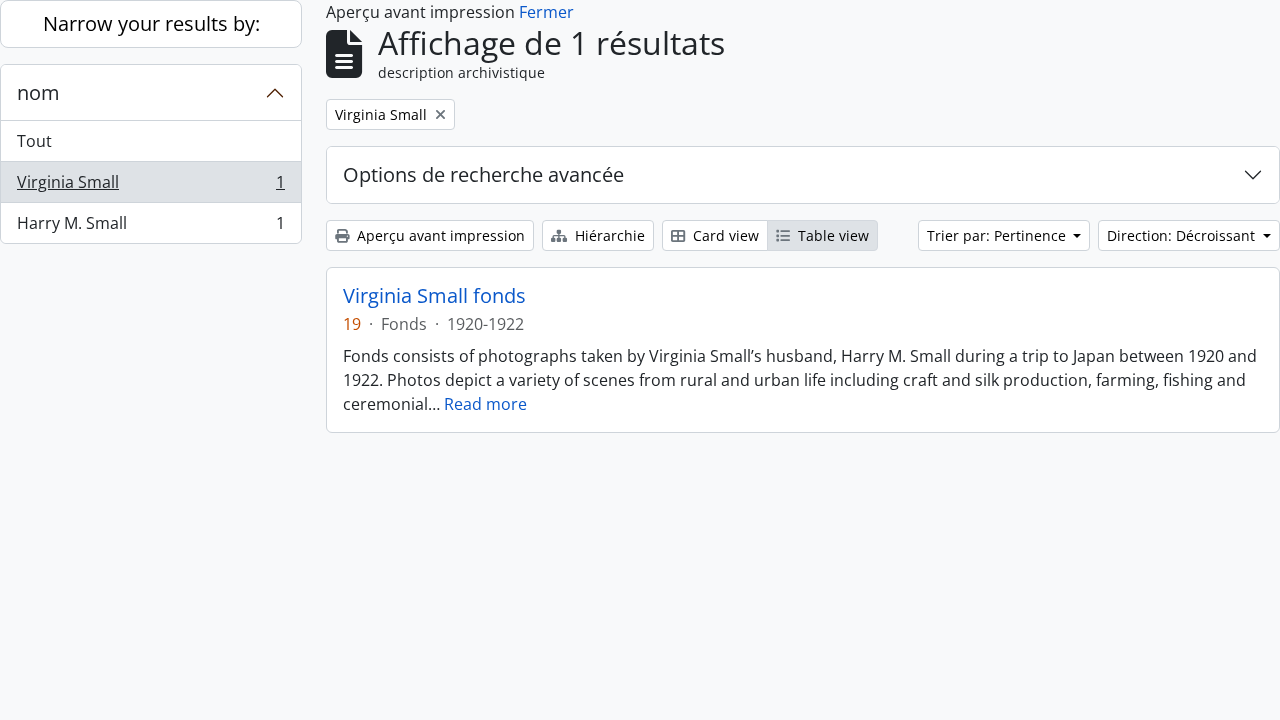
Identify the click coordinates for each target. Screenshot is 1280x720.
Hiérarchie (608, 235)
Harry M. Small (150, 227)
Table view (831, 235)
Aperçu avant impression (439, 235)
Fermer (546, 12)
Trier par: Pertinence (998, 235)
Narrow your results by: (151, 23)
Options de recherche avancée (483, 174)
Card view (724, 235)
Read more (485, 404)
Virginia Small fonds (434, 296)
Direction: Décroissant (1183, 235)
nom (38, 92)
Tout (34, 141)
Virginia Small (150, 187)
